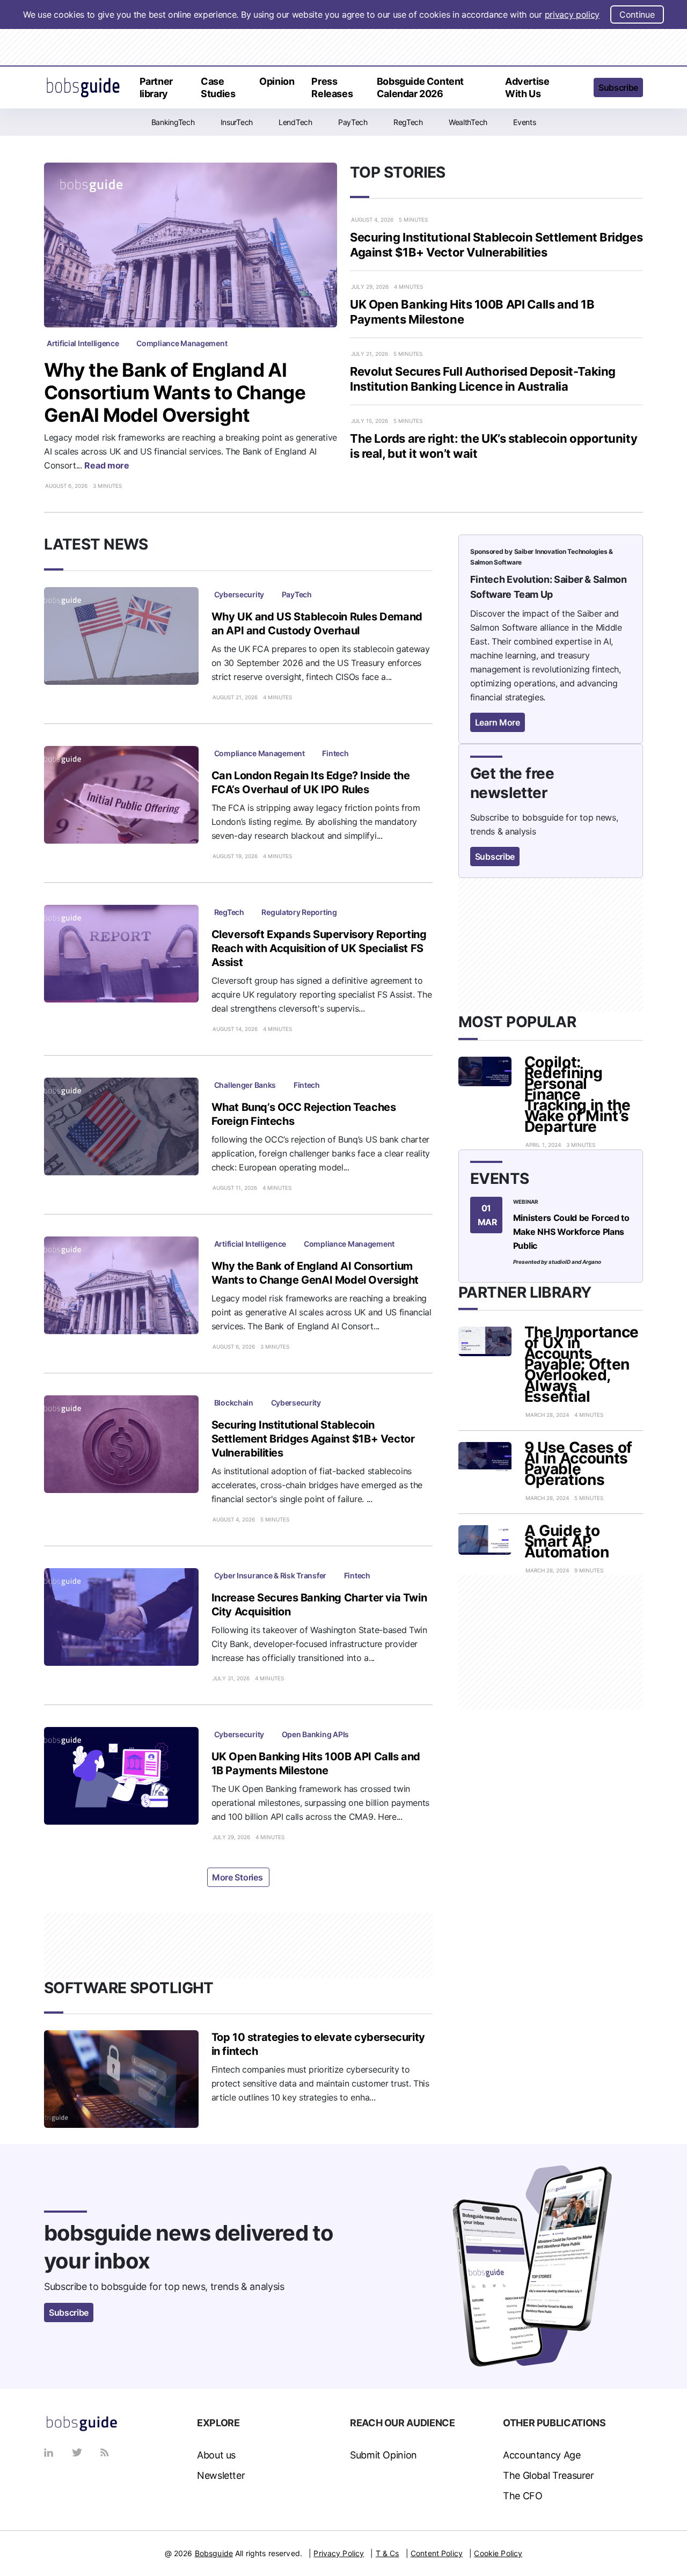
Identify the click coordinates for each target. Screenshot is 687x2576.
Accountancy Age (542, 2455)
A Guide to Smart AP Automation (567, 1541)
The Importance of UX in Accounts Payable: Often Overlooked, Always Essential (582, 1364)
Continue (637, 14)
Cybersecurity (239, 594)
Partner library (156, 87)
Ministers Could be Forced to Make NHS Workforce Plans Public (571, 1232)
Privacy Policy (339, 2553)
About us (216, 2455)
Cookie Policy (498, 2553)
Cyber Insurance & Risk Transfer (270, 1575)
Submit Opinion (383, 2455)
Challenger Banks (245, 1085)
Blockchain (234, 1403)
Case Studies (218, 87)
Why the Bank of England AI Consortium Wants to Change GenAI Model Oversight (175, 392)
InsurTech (237, 122)
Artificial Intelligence (83, 343)
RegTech (408, 122)
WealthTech (468, 122)
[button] (578, 89)
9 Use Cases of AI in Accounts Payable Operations (579, 1463)
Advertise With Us (527, 87)
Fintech (335, 753)
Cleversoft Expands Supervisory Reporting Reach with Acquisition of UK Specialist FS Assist (319, 948)
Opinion (277, 81)
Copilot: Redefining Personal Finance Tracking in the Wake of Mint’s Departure (578, 1094)
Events (524, 122)
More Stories (238, 1877)
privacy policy (572, 14)
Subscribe (618, 87)
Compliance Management (182, 343)
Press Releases (332, 87)
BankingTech (173, 122)
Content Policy (437, 2553)
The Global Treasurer (549, 2475)
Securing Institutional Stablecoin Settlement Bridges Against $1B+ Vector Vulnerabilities (313, 1439)
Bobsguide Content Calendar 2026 (420, 87)
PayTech (353, 122)
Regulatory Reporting (299, 912)
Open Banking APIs (315, 1734)
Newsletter (221, 2475)
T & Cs (388, 2553)
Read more (108, 465)
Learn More (498, 722)
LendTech (295, 122)
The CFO (522, 2496)
